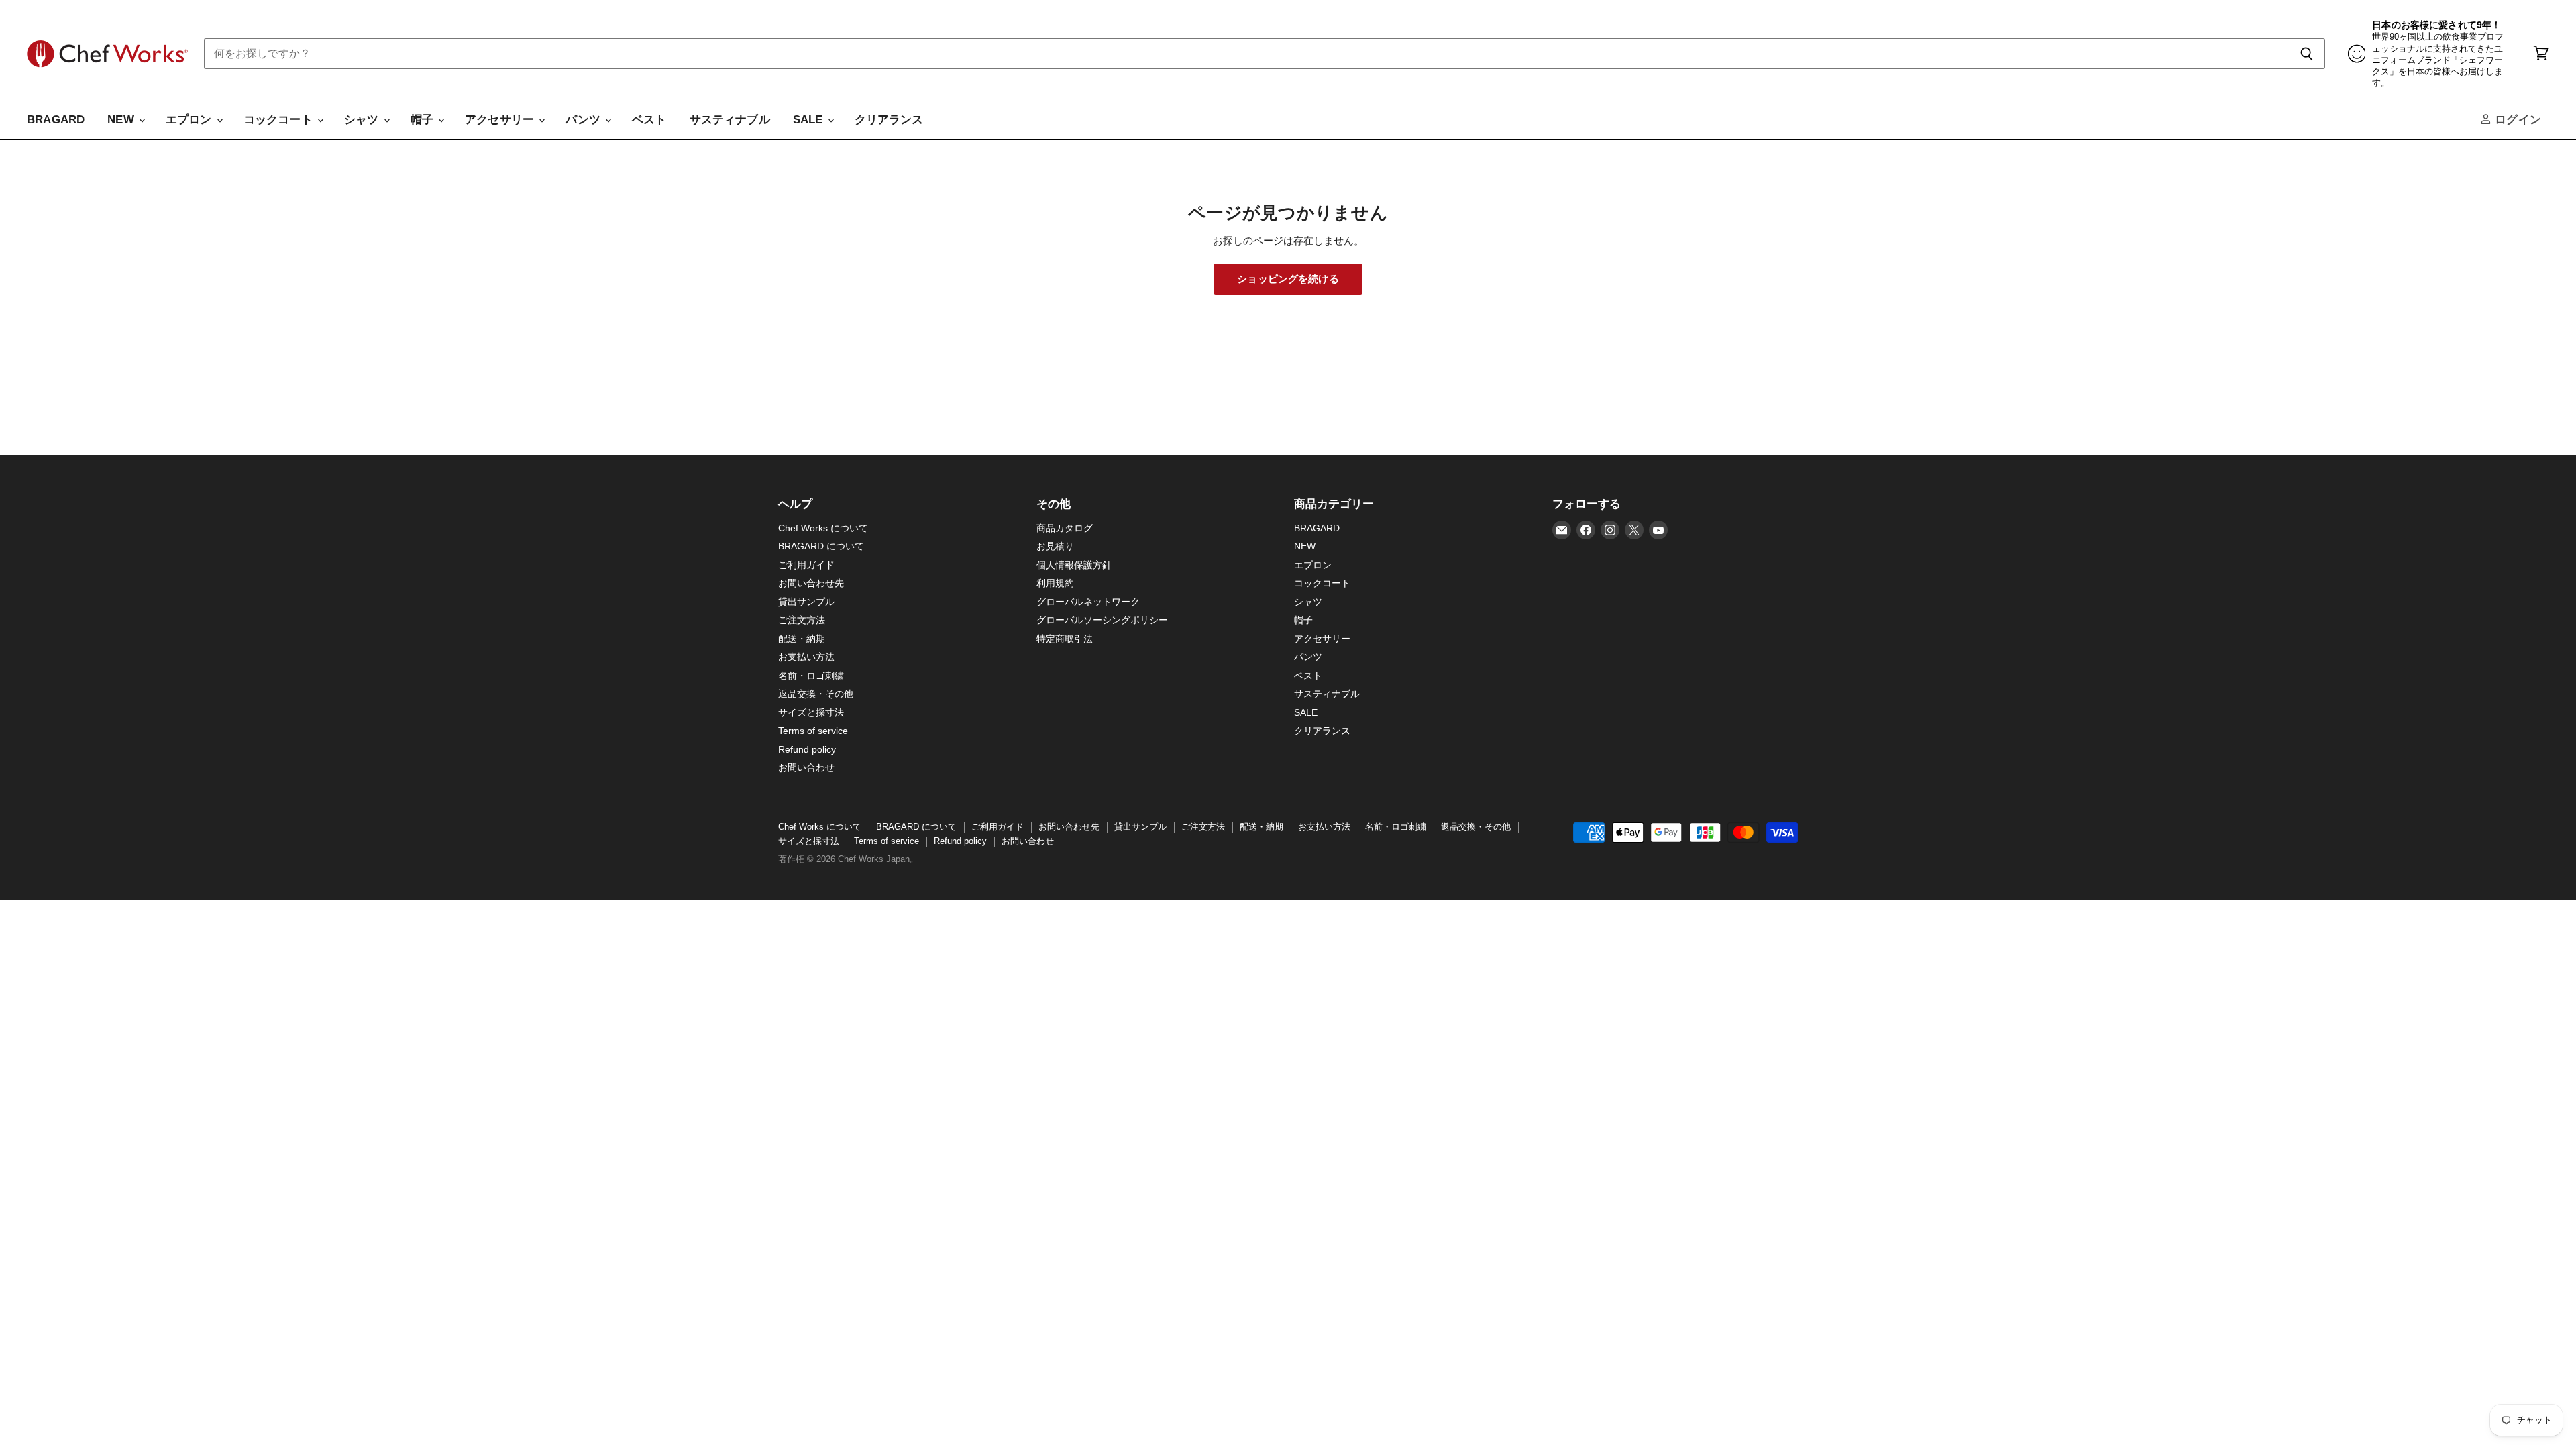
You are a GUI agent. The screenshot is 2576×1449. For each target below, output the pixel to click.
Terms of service (813, 731)
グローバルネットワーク (1088, 602)
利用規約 (1055, 583)
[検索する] (2307, 54)
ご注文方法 (802, 620)
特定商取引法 (1065, 639)
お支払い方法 (806, 657)
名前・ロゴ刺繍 (811, 676)
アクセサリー (501, 120)
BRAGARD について (821, 546)
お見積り (1055, 546)
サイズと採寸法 (811, 712)
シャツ (363, 120)
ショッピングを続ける (1288, 279)
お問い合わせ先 (811, 583)
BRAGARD (56, 120)
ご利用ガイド (806, 565)
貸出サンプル (806, 602)
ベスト (649, 120)
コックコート (280, 120)
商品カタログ (1065, 528)
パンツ (585, 120)
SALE (810, 120)
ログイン (2516, 120)
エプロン (191, 120)
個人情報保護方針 (1074, 565)
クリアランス (889, 120)
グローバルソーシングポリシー (1102, 620)
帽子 (424, 120)
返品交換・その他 (816, 694)
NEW (122, 120)
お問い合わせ (806, 767)
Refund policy (807, 749)
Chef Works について (823, 528)
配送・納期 (802, 639)
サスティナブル (730, 120)
